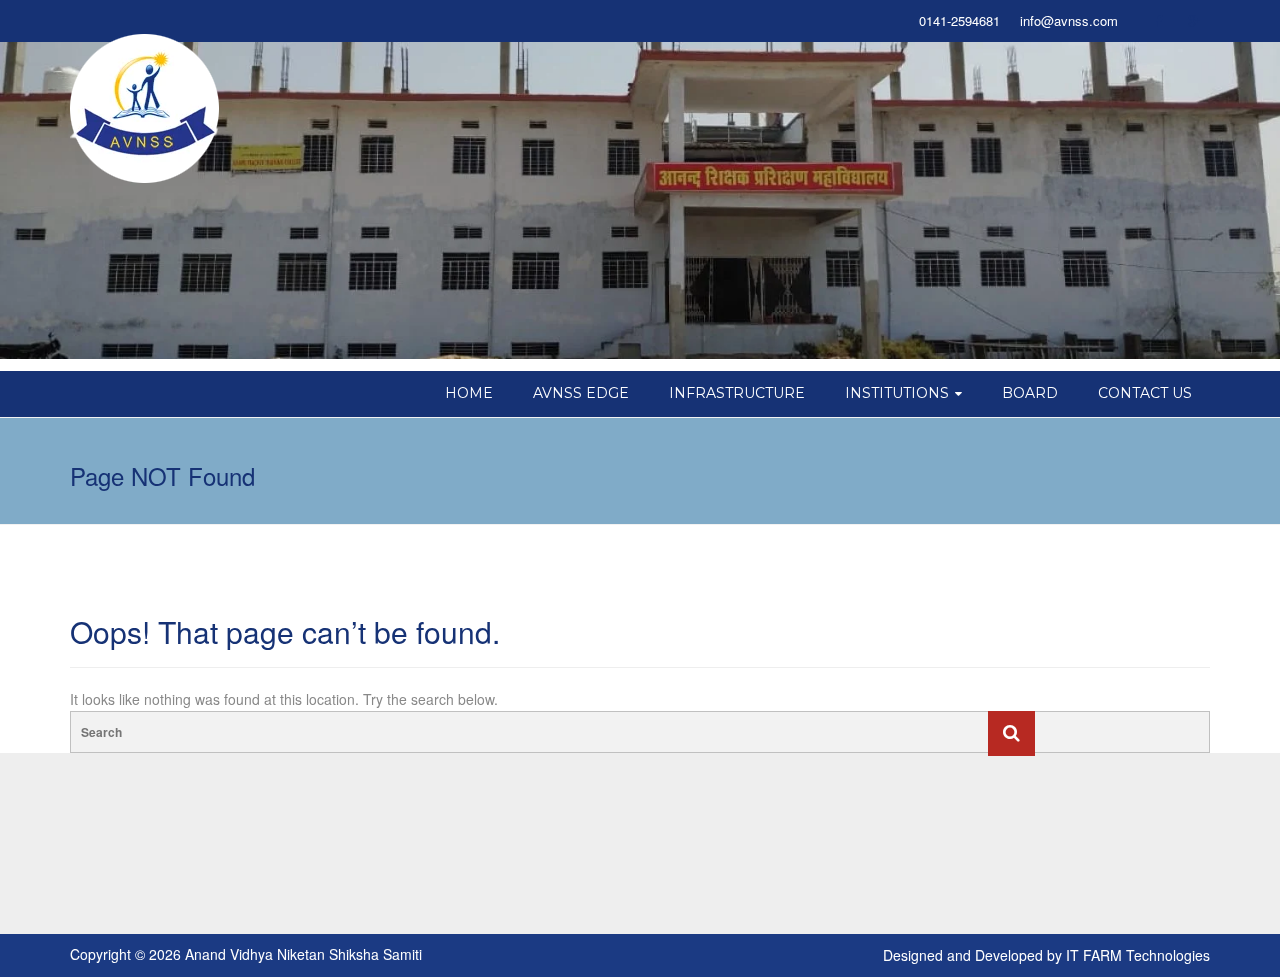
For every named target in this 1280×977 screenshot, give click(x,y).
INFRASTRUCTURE (737, 393)
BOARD (1030, 393)
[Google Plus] (1194, 21)
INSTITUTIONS (897, 393)
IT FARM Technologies (1138, 955)
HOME (469, 393)
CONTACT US (1145, 393)
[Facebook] (1158, 21)
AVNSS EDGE (581, 393)
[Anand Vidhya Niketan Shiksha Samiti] (145, 107)
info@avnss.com (1069, 21)
